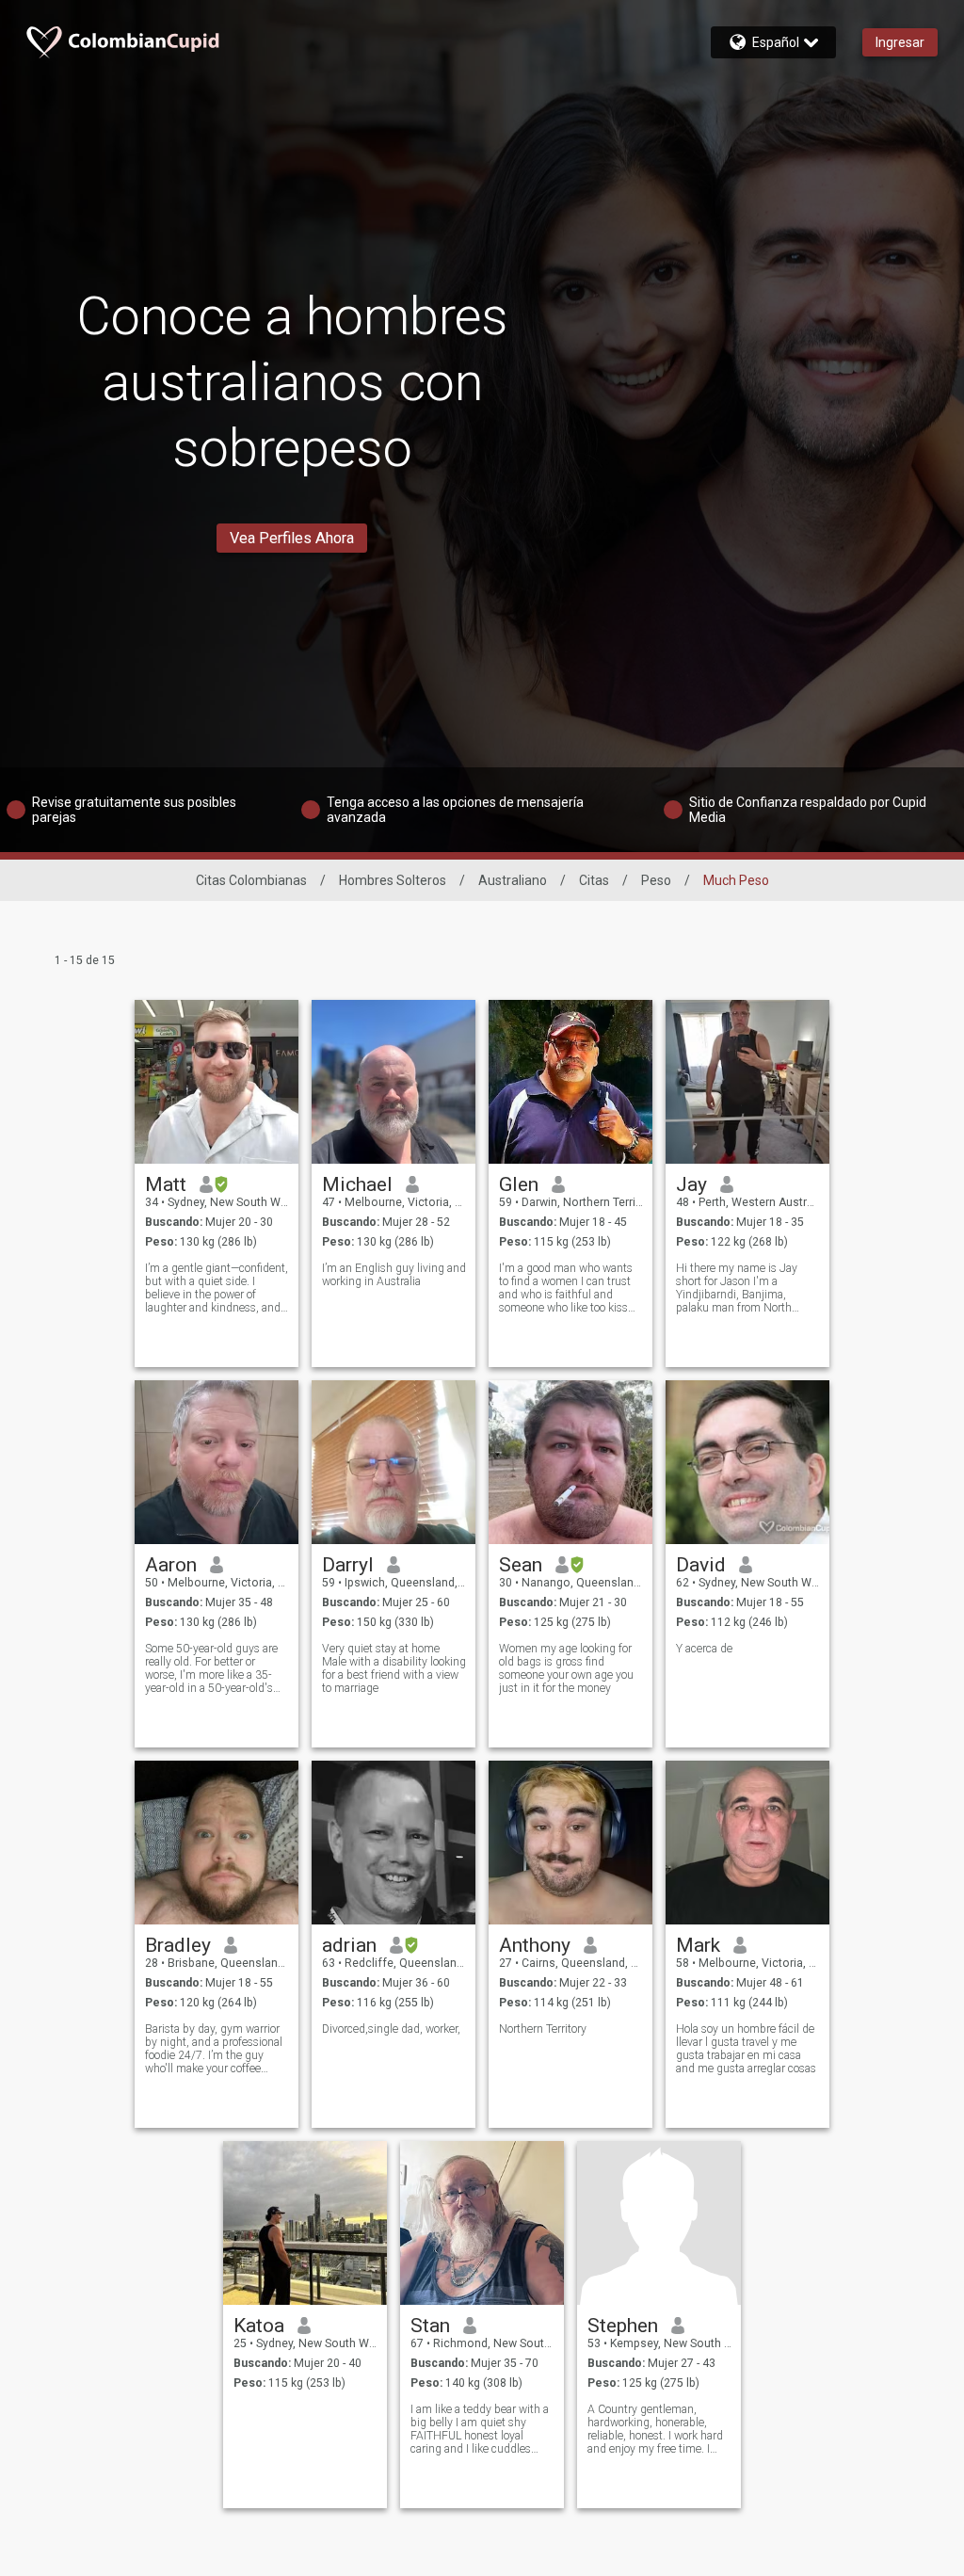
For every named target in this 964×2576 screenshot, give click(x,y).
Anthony (535, 1945)
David (701, 1565)
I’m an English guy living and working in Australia (394, 1275)
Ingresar (900, 42)
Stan (430, 2326)
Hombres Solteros (393, 880)
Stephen (623, 2326)
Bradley (178, 1945)
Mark (698, 1945)
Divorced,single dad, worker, (391, 2029)
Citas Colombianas (251, 880)
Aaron (171, 1565)
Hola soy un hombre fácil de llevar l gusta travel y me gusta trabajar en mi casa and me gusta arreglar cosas (746, 2049)
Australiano (513, 880)
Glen (519, 1184)
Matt (166, 1184)
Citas (594, 880)
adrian (349, 1945)
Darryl (348, 1565)
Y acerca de (704, 1649)
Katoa (259, 2326)
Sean (521, 1565)
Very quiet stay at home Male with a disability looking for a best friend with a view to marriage (394, 1668)
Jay (691, 1184)
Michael (357, 1184)
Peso (656, 880)
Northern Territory (543, 2029)
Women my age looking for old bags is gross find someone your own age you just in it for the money (566, 1668)
